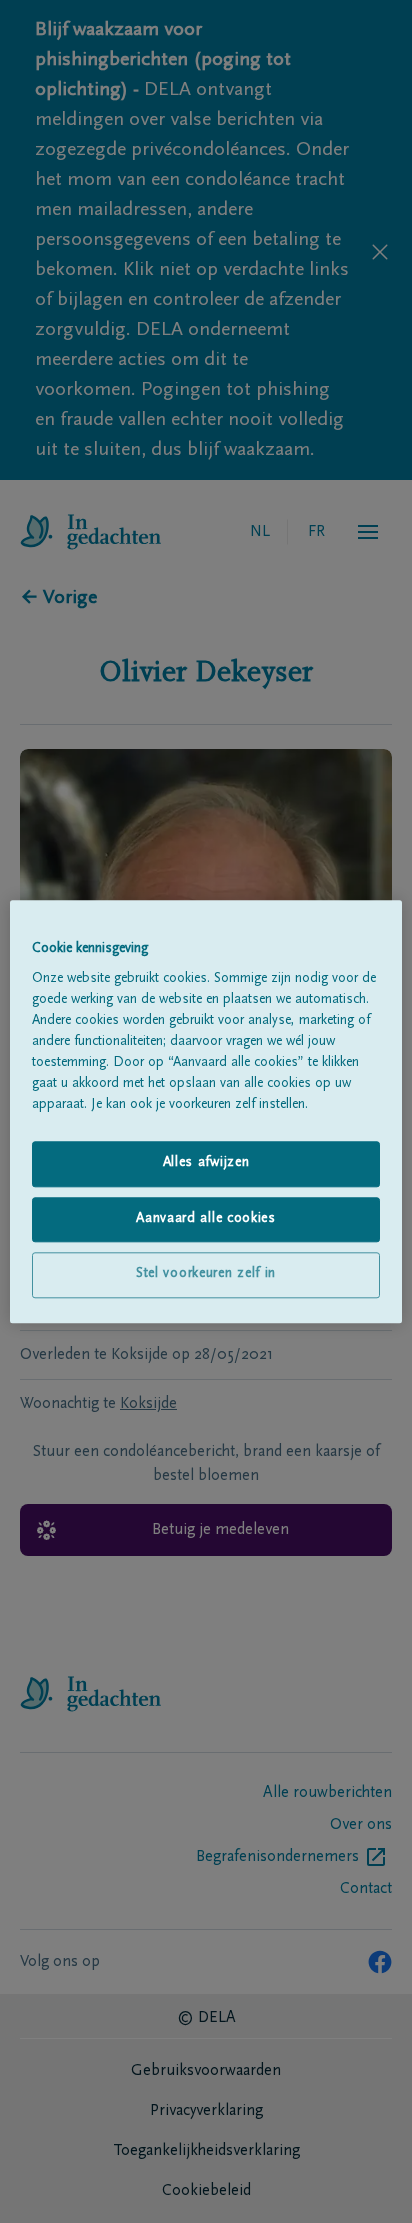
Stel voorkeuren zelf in (206, 1275)
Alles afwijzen (206, 1163)
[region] (205, 1111)
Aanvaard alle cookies (206, 1219)
